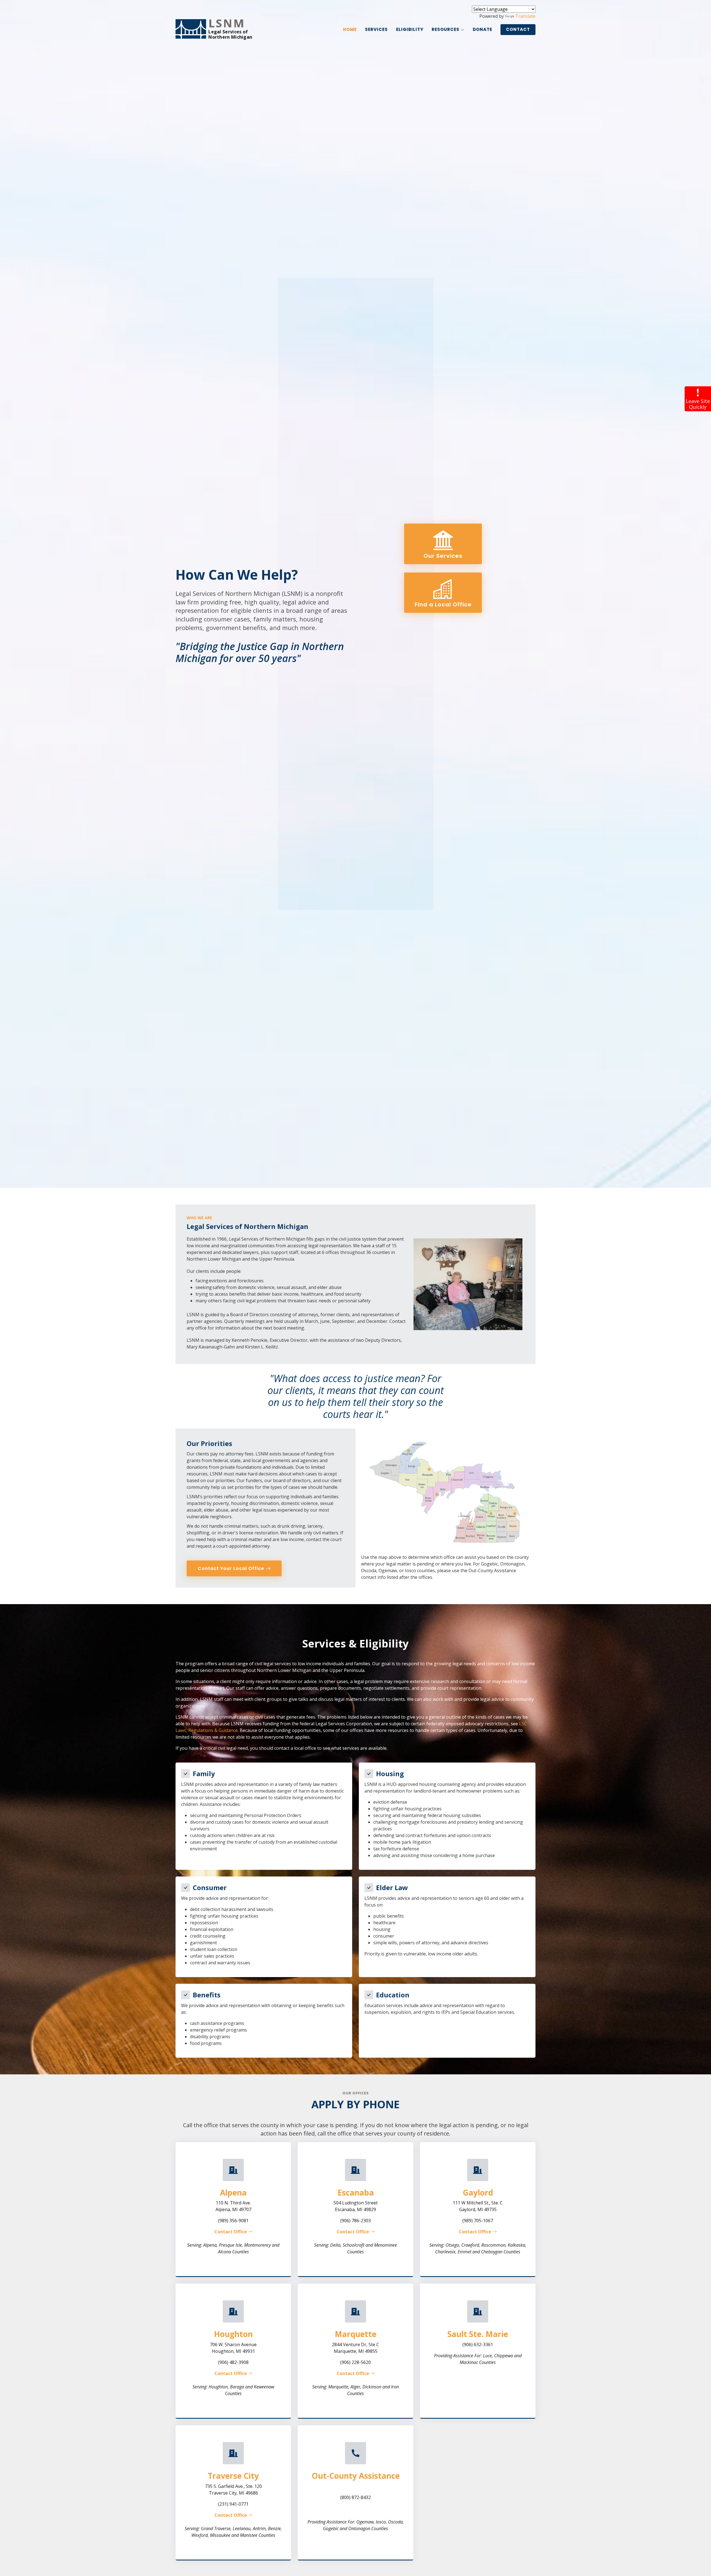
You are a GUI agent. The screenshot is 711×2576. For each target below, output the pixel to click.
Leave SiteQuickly (698, 404)
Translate (525, 16)
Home (350, 29)
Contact (518, 29)
